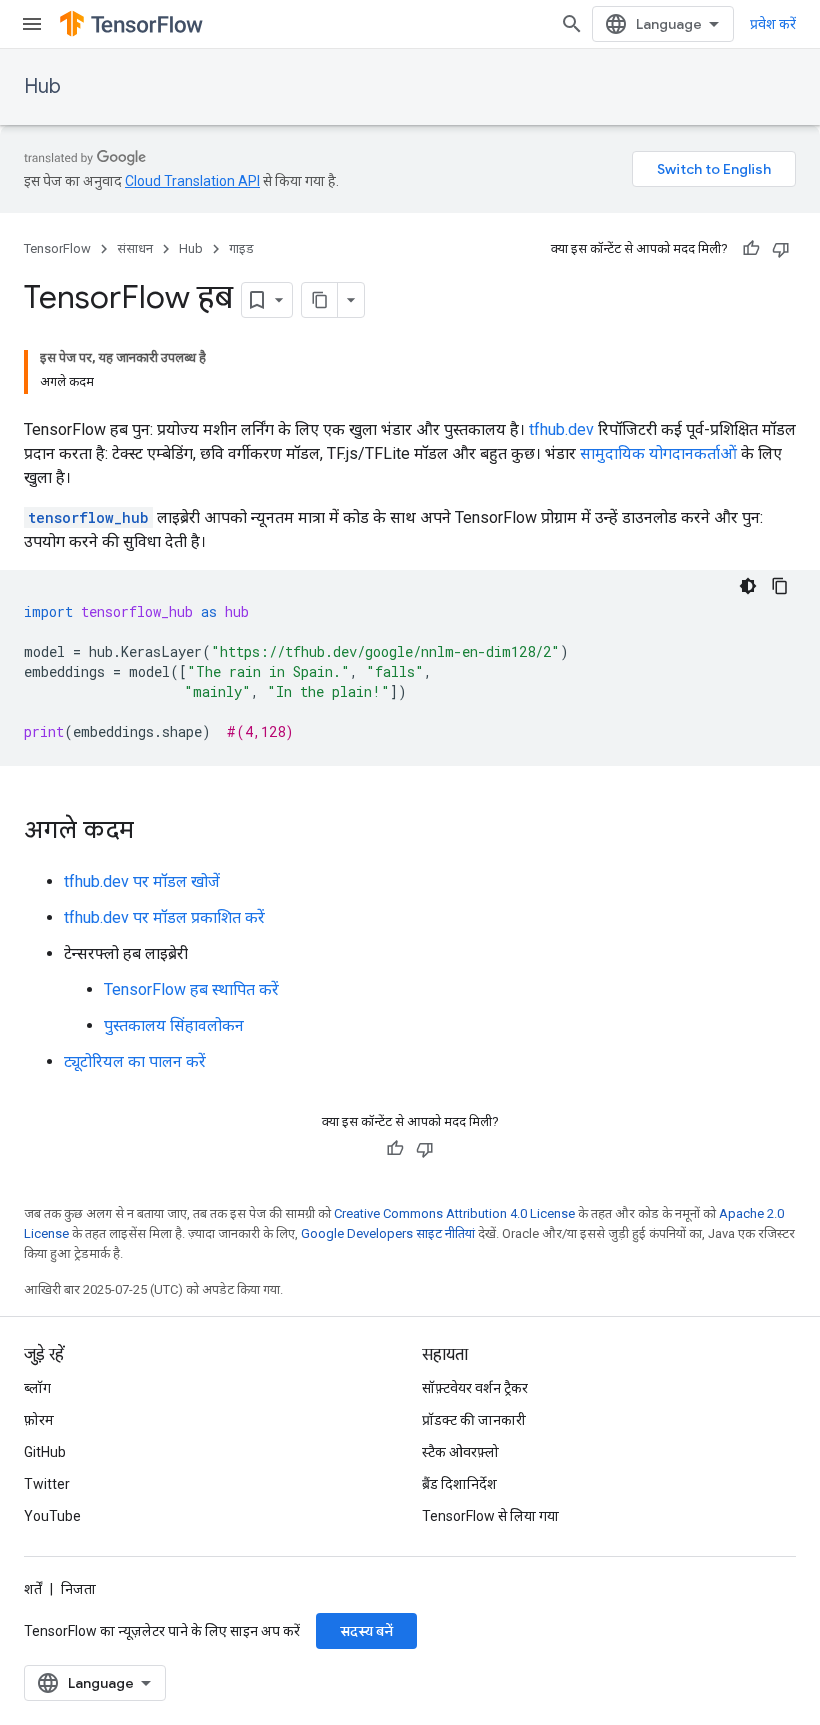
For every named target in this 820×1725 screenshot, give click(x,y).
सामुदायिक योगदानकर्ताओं (658, 453)
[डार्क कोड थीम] (748, 586)
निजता (78, 1589)
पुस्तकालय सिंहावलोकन (174, 1025)
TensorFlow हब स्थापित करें (191, 989)
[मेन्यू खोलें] (32, 24)
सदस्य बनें (366, 1631)
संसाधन (135, 248)
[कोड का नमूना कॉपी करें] (780, 586)
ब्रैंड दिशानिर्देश (459, 1484)
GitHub (45, 1452)
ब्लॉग (37, 1388)
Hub (42, 86)
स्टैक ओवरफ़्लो (460, 1452)
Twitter (47, 1484)
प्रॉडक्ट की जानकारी (474, 1420)
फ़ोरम (39, 1420)
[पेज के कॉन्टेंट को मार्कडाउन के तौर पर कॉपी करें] (320, 300)
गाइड (241, 248)
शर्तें (33, 1589)
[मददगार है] (751, 249)
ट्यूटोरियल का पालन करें (135, 1061)
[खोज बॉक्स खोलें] (572, 24)
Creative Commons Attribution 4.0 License (454, 1213)
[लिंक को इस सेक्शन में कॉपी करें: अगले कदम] (154, 832)
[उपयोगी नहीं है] (781, 249)
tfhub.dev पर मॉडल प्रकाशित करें (164, 917)
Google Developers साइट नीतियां (388, 1233)
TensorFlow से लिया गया (490, 1516)
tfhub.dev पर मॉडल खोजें (142, 881)
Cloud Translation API (192, 181)
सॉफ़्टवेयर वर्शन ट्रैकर (475, 1388)
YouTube (52, 1516)
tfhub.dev (561, 429)
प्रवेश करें (773, 24)
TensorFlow (57, 248)
